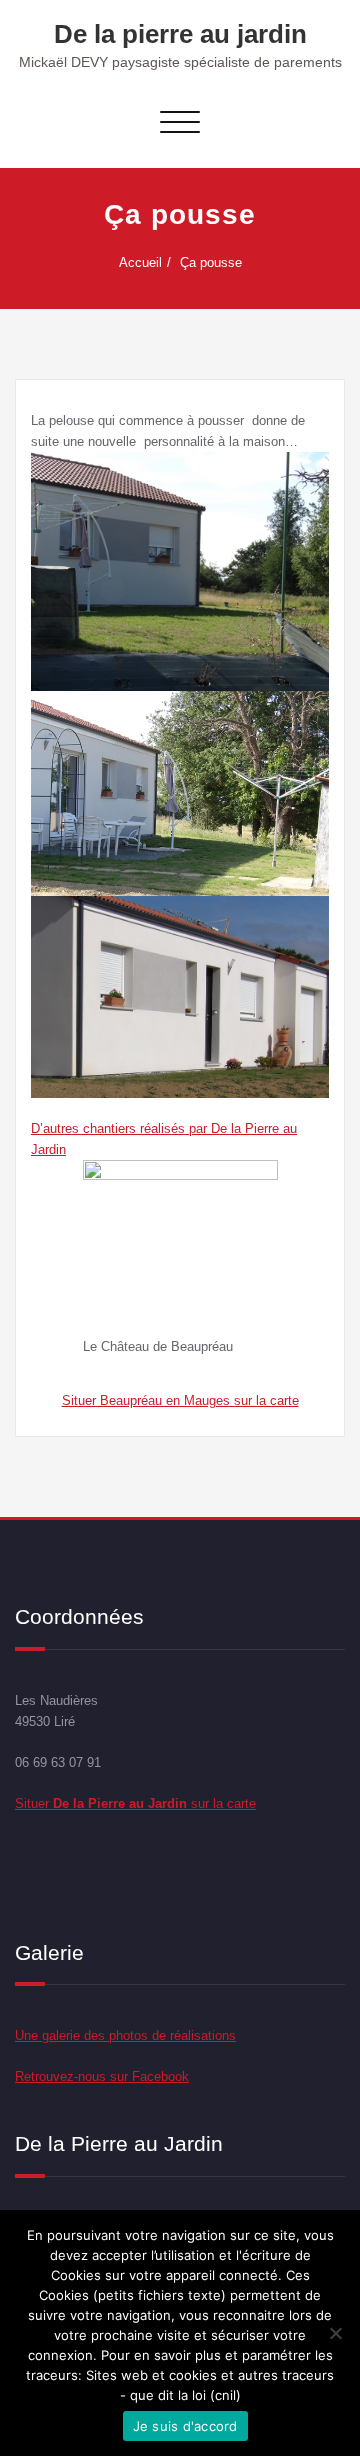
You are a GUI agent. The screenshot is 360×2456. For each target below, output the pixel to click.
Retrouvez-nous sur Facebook (102, 2076)
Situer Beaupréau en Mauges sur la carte (180, 1400)
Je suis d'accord (185, 2426)
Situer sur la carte (135, 1803)
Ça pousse (211, 262)
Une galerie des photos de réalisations (125, 2035)
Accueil (140, 262)
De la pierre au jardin (180, 34)
